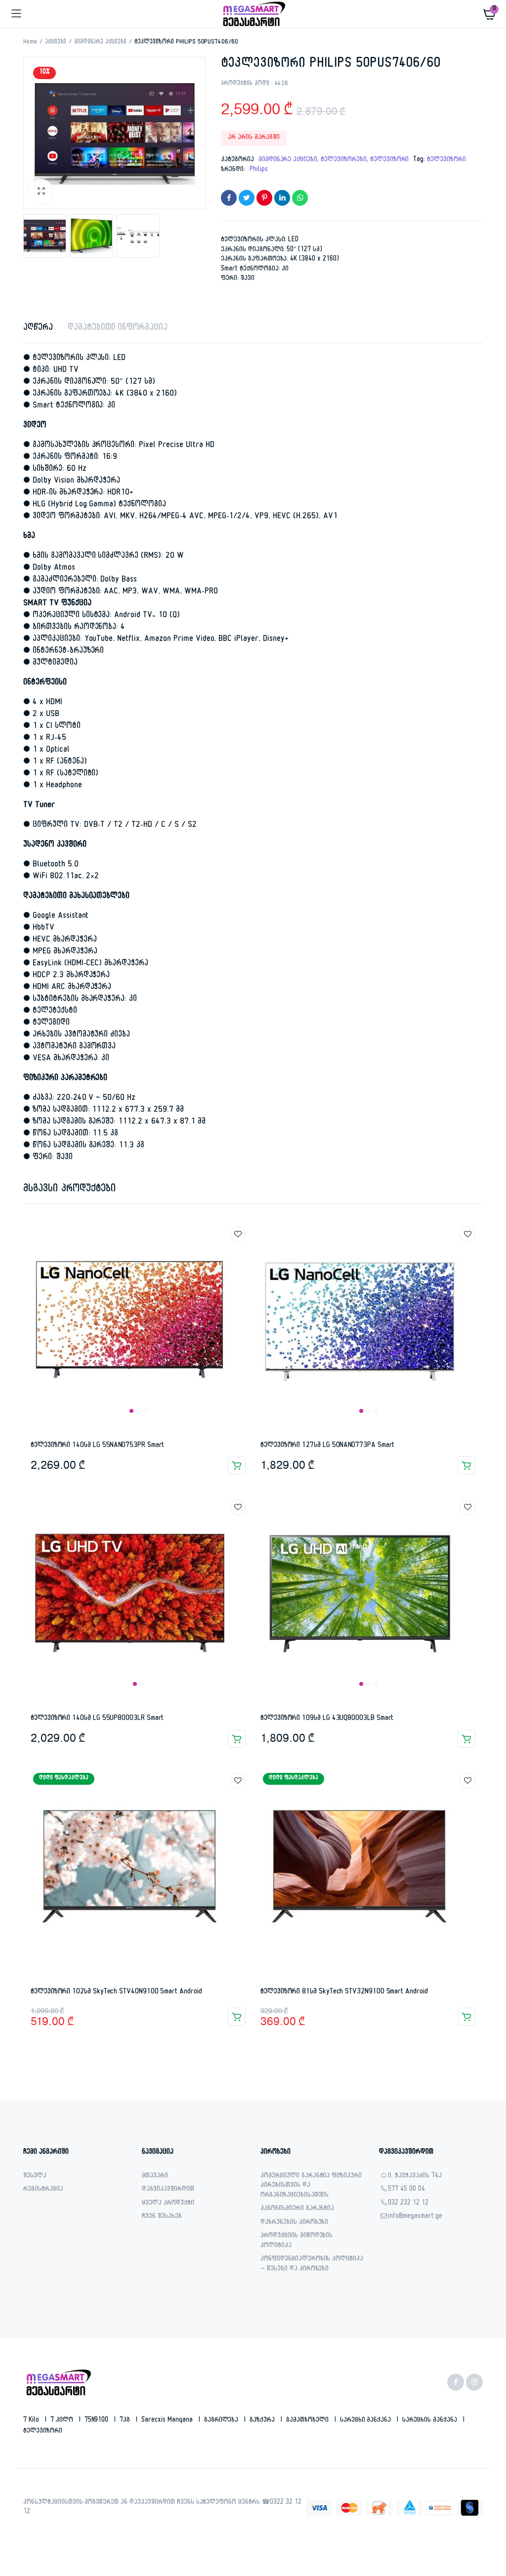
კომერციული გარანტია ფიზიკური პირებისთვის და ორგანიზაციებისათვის (311, 2186)
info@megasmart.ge (415, 2217)
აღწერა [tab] (38, 329)
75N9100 (98, 2421)
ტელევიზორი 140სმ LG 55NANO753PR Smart (97, 1446)
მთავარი (155, 2177)
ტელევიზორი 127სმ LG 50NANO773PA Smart (327, 1446)
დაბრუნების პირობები (294, 2223)
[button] (41, 191)
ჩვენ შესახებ (162, 2217)
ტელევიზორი (390, 160)
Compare (243, 1253)
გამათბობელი (308, 2421)
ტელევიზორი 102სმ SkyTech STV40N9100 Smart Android (116, 1992)
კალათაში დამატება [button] (237, 1465)
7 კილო (63, 2421)
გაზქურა (263, 2421)
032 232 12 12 (408, 2204)
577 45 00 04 (406, 2190)
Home (30, 43)
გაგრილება (222, 2421)
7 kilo (32, 2421)
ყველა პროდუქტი (168, 2204)
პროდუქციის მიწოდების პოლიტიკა (296, 2241)
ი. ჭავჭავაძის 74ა (415, 2177)
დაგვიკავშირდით (168, 2190)
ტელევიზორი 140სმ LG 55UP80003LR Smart (97, 1719)
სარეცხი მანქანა (367, 2421)
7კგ (126, 2421)
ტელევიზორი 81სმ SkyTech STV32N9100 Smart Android (344, 1992)
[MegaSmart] (253, 14)
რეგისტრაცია (43, 2190)
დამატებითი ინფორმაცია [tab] (118, 329)
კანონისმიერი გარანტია (297, 2209)
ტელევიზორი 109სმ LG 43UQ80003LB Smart (327, 1719)
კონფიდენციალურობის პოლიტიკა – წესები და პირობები (312, 2265)
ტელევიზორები (344, 160)
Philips (259, 170)
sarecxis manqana (168, 2421)
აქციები (56, 43)
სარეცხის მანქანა (431, 2421)
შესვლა (35, 2177)
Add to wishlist (238, 1234)
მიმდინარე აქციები (101, 43)
